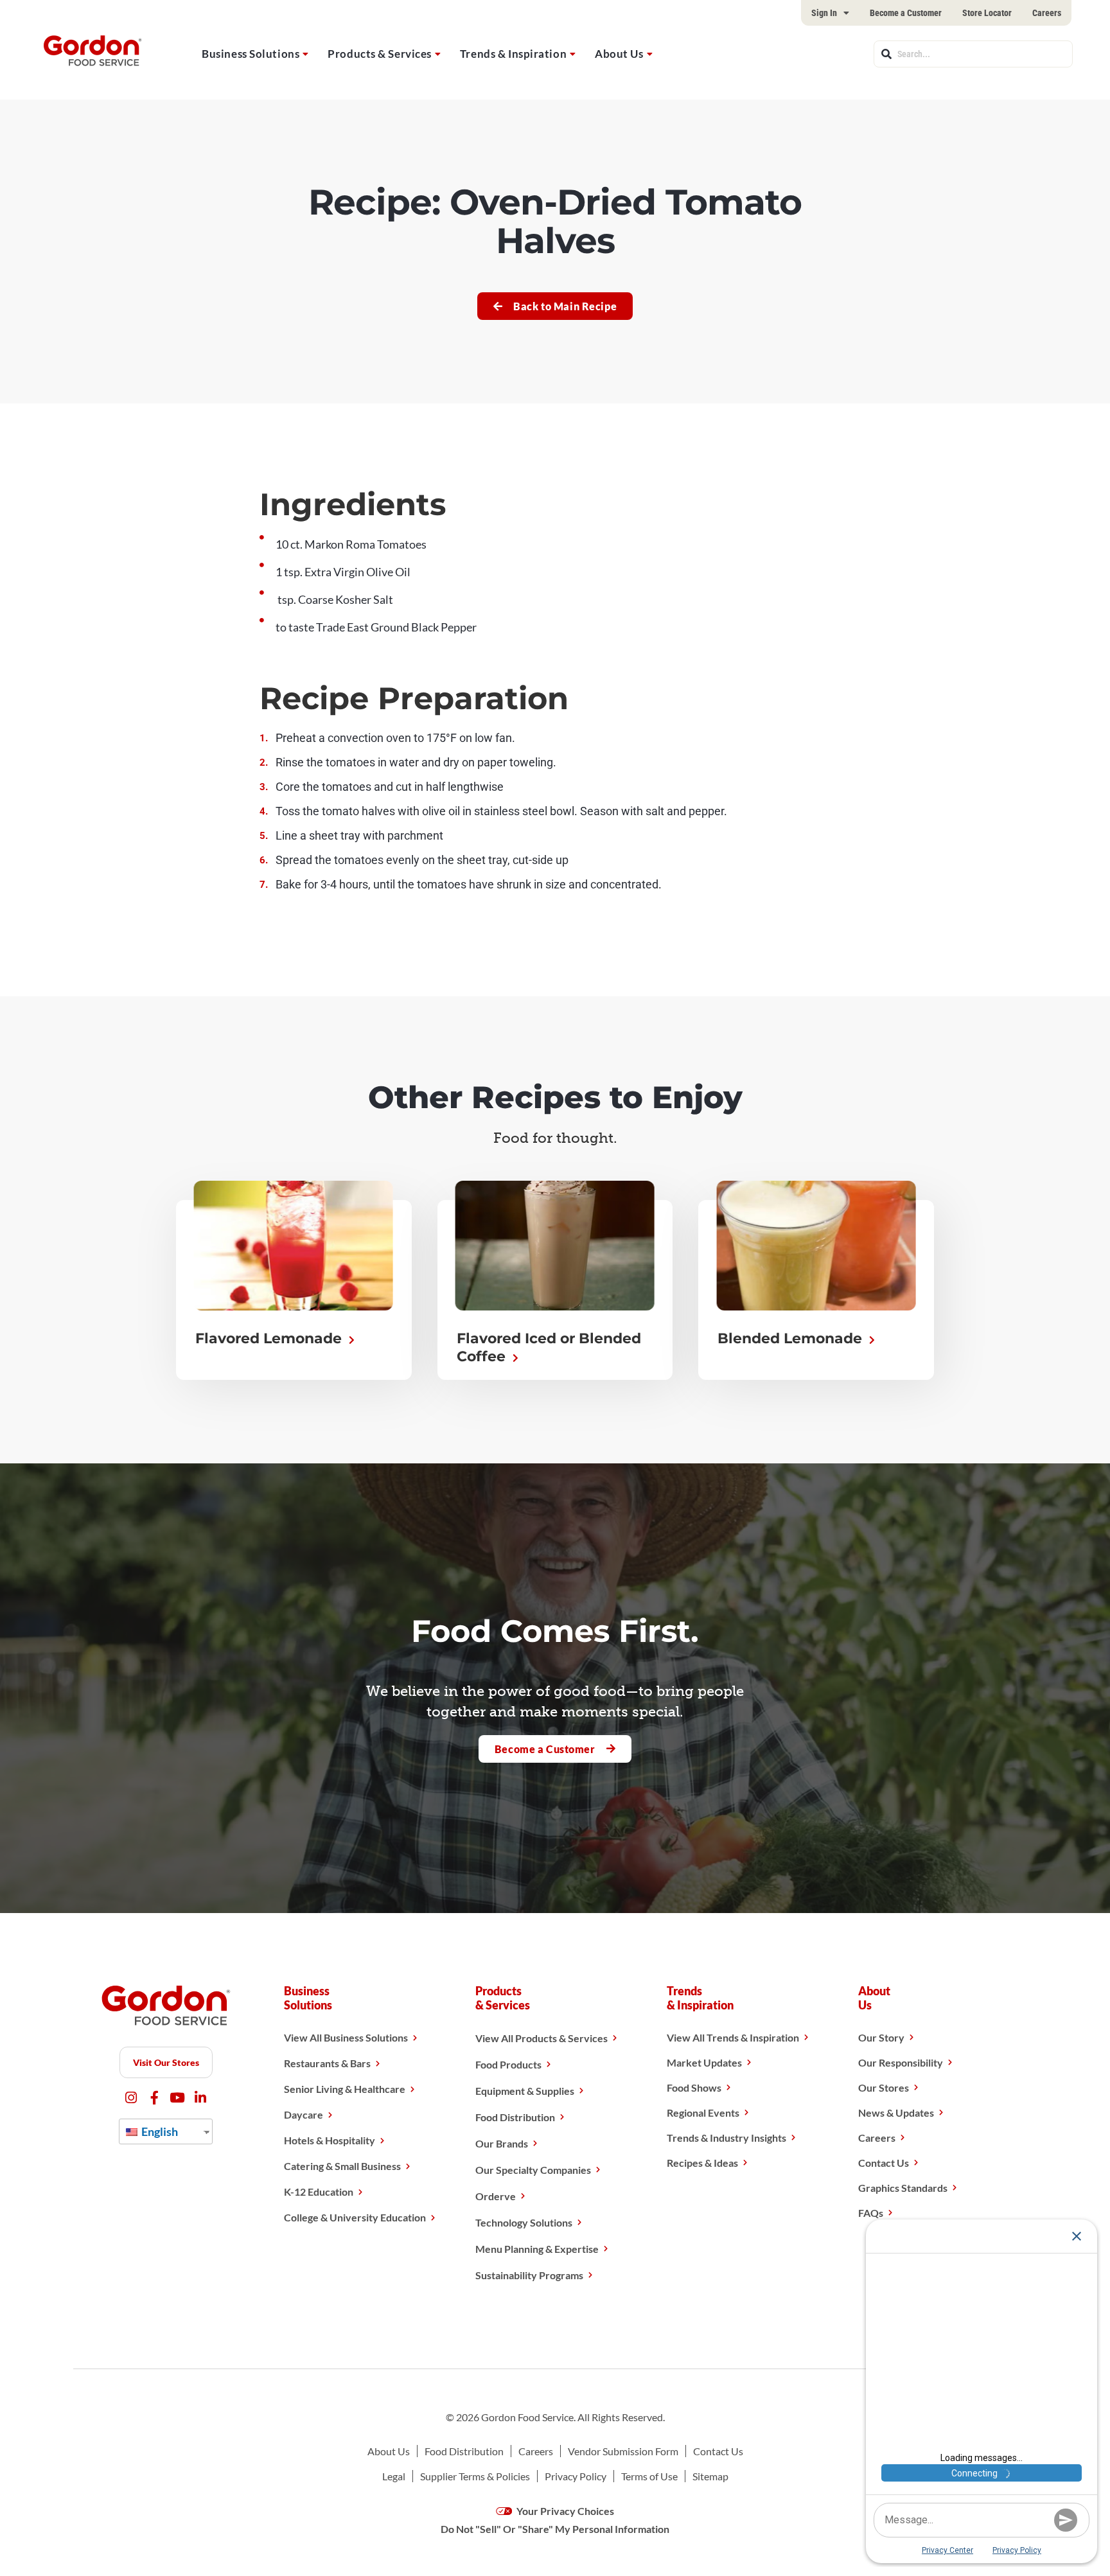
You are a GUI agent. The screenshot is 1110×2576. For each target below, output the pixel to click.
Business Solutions (251, 54)
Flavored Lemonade (270, 1338)
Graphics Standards (903, 2188)
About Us (619, 54)
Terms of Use (649, 2476)
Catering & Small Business (342, 2166)
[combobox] (973, 54)
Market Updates (704, 2062)
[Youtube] (178, 2098)
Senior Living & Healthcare (345, 2089)
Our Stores (884, 2087)
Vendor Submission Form (623, 2451)
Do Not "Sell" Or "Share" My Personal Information (555, 2529)
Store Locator (987, 13)
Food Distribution (515, 2117)
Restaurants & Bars (327, 2063)
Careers (1047, 13)
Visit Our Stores (166, 2062)
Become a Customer (906, 13)
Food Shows (694, 2087)
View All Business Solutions (346, 2037)
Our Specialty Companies (533, 2170)
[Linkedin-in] (201, 2098)
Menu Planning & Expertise (537, 2249)
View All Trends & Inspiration (733, 2037)
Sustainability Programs (529, 2275)
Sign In (824, 13)
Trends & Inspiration (513, 54)
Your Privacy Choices (564, 2511)
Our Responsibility (901, 2062)
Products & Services (380, 54)
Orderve (496, 2196)
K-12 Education (319, 2192)
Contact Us (884, 2163)
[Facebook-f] (154, 2098)
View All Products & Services (542, 2038)
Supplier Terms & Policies (475, 2476)
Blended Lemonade (792, 1338)
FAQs (871, 2213)
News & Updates (896, 2113)
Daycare (304, 2114)
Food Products (508, 2064)
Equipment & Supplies (525, 2091)
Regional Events (703, 2113)
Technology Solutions (524, 2222)
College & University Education (355, 2217)
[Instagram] (131, 2098)
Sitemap (710, 2476)
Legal (394, 2476)
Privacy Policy (576, 2476)
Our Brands (502, 2143)
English (159, 2131)
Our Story (881, 2037)
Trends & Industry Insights (727, 2138)
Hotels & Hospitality (330, 2140)
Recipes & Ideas (702, 2163)
